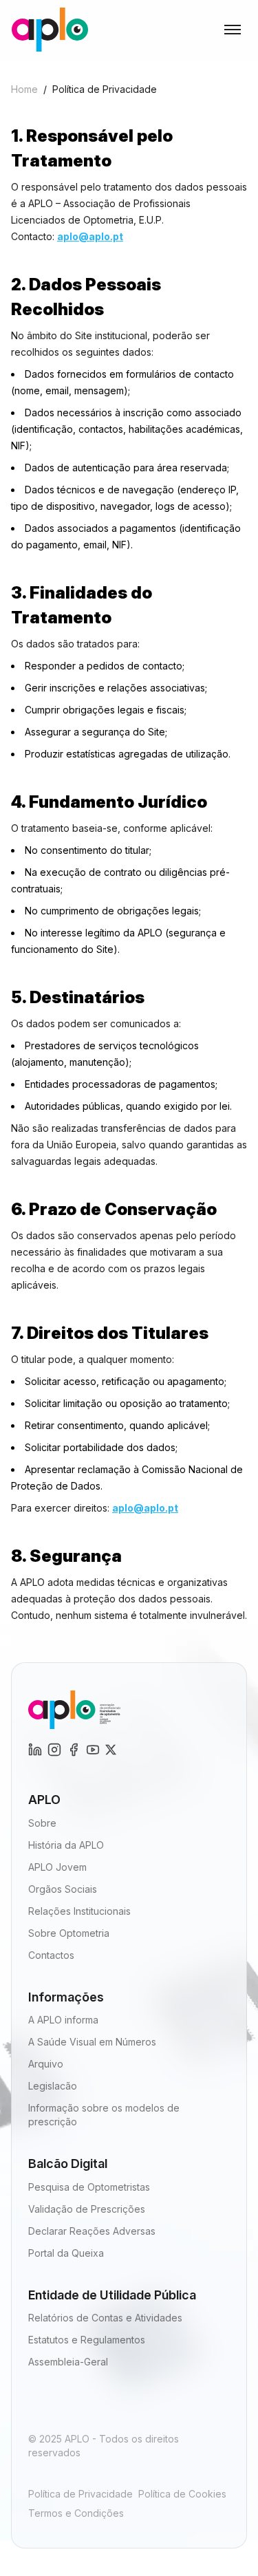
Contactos (51, 1955)
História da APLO (66, 1845)
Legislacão (53, 2086)
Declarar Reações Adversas (92, 2231)
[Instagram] (35, 1750)
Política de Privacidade (80, 2494)
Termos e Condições (76, 2513)
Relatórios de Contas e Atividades (105, 2318)
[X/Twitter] (111, 1750)
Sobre (42, 1823)
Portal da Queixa (66, 2253)
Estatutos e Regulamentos (87, 2340)
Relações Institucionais (79, 1911)
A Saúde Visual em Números (92, 2042)
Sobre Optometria (69, 1933)
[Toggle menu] (233, 30)
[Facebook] (74, 1750)
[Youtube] (93, 1750)
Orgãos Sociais (63, 1889)
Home (24, 89)
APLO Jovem (57, 1867)
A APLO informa (63, 2020)
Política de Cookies (182, 2494)
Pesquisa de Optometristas (89, 2187)
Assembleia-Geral (68, 2362)
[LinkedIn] (54, 1750)
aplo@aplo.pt (90, 236)
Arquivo (46, 2064)
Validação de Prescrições (87, 2209)
